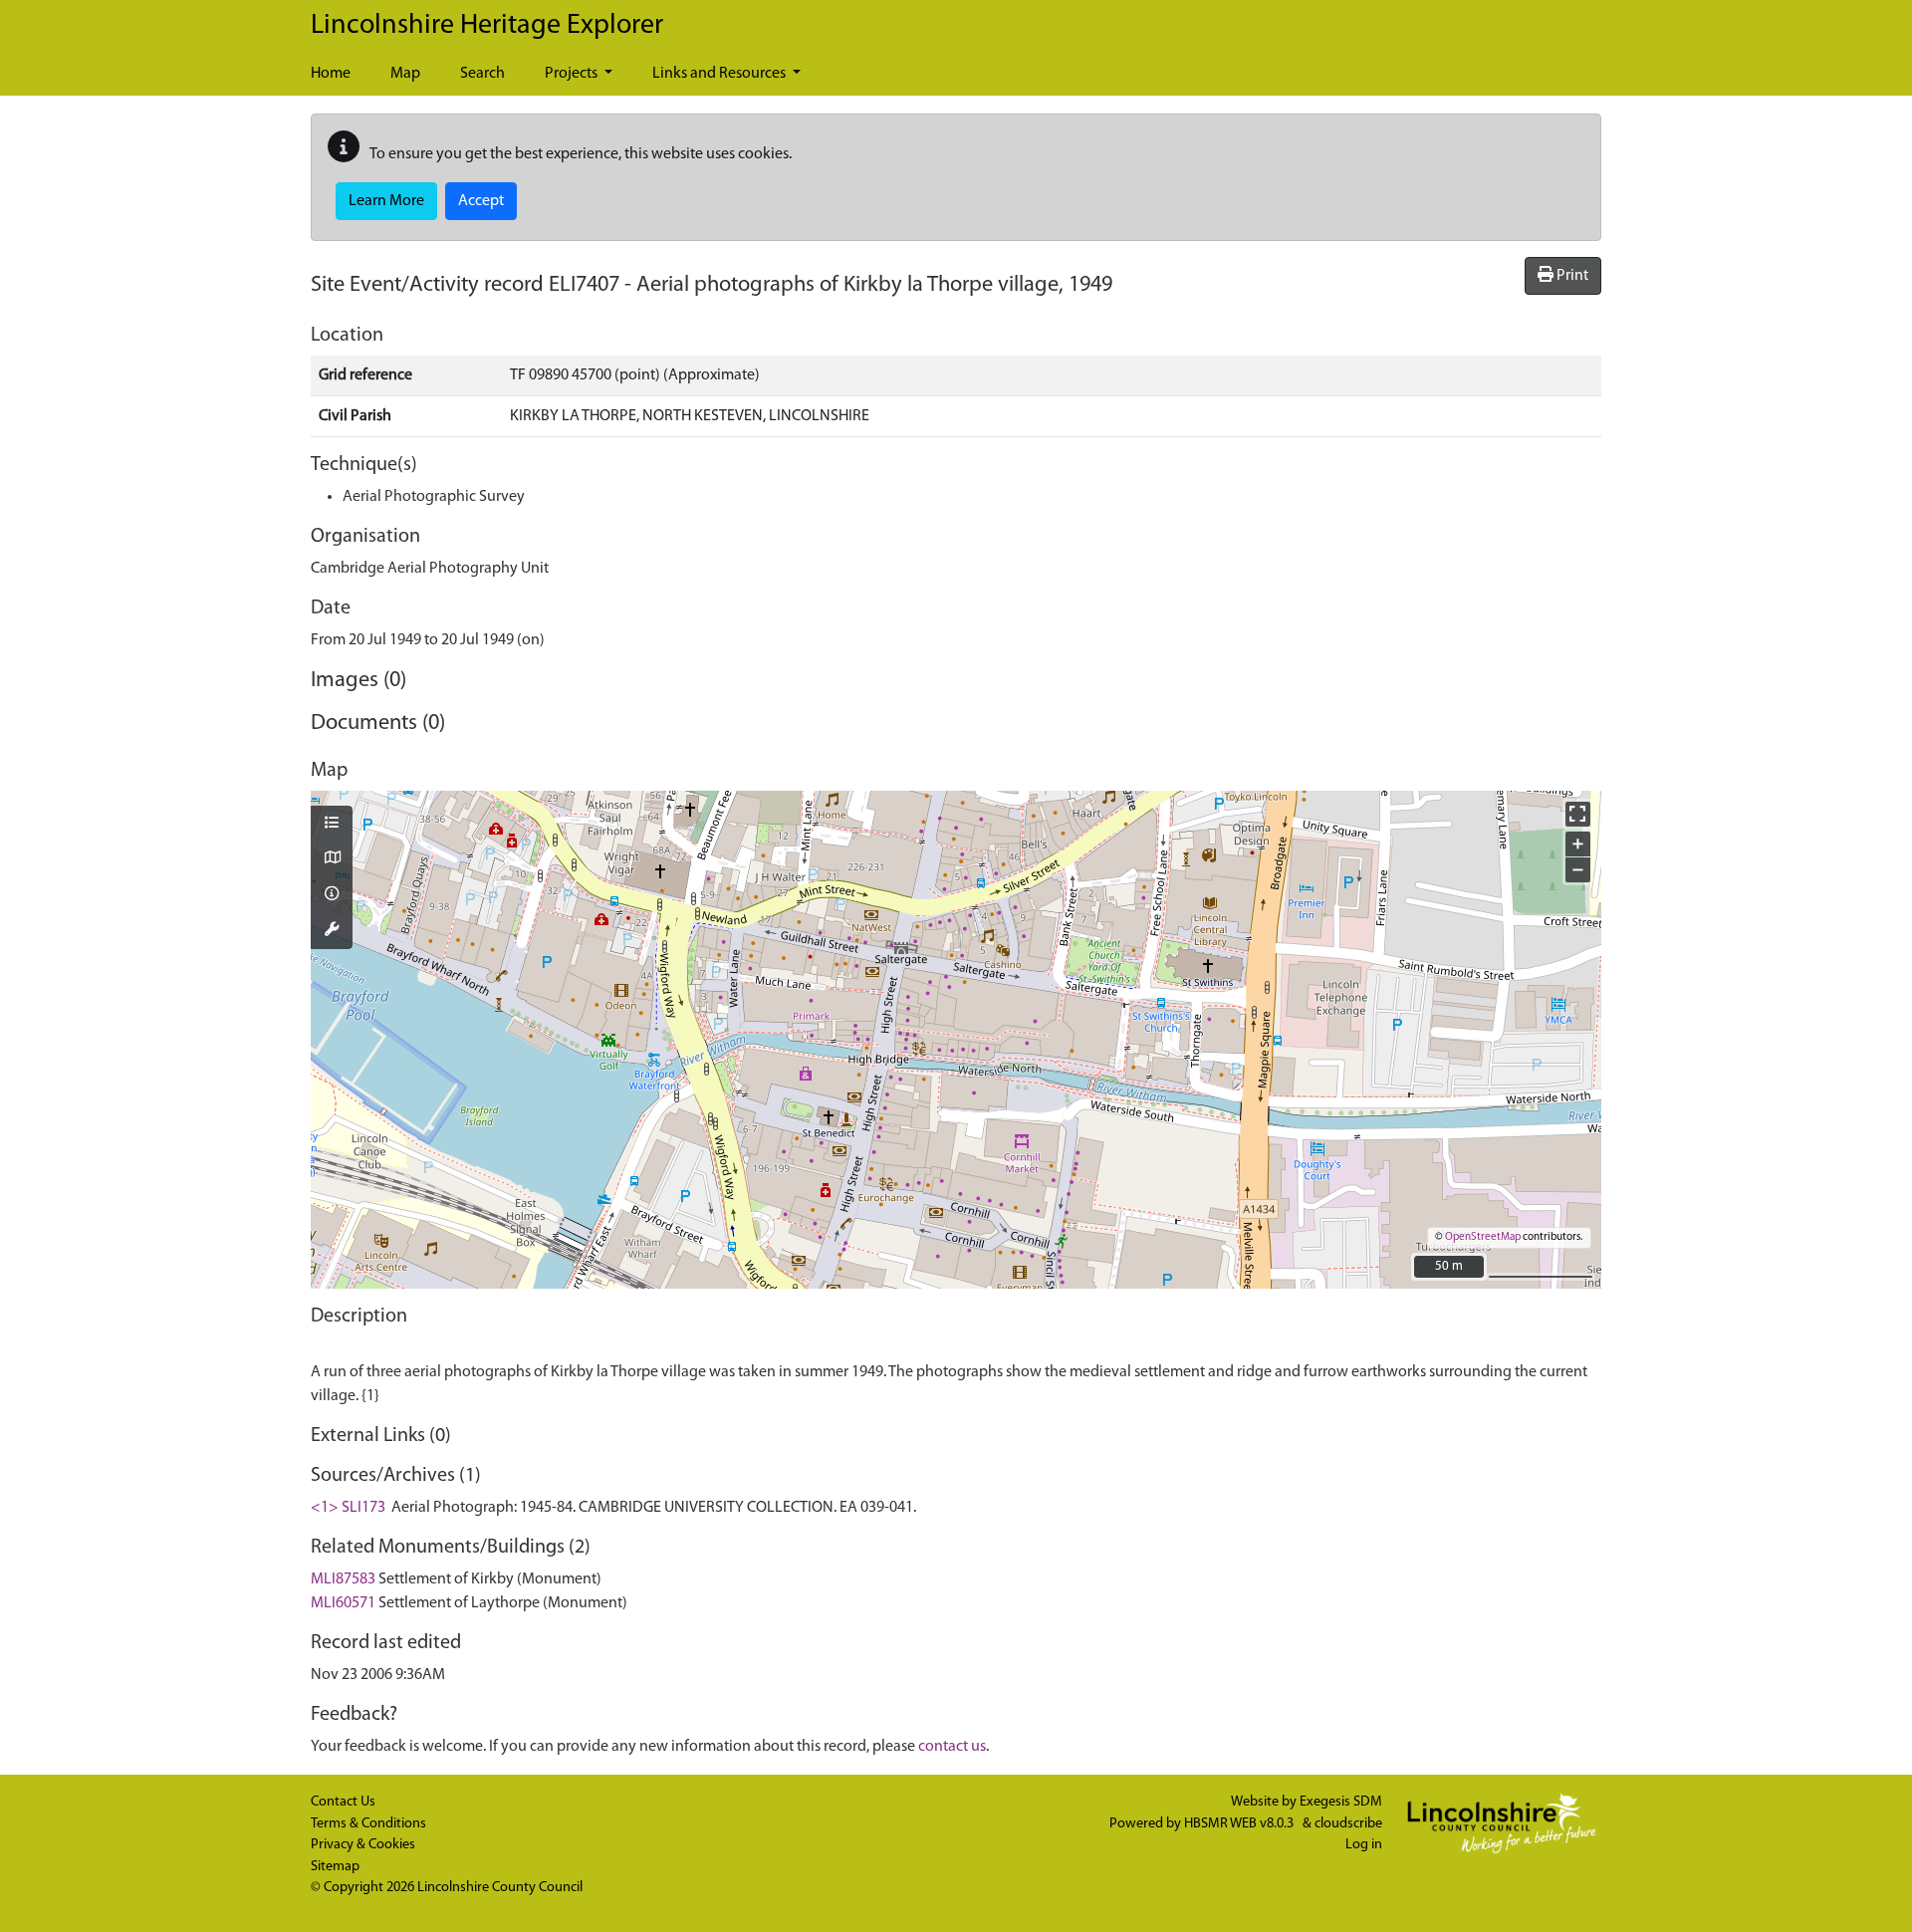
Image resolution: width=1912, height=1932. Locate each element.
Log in (1364, 1845)
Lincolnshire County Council (500, 1888)
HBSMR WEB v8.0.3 (1240, 1824)
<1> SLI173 (348, 1508)
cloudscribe (1348, 1824)
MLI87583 (343, 1579)
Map (405, 74)
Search (482, 74)
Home (331, 74)
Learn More (386, 201)
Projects (573, 74)
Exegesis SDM (1341, 1802)
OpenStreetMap (1483, 1237)
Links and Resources (720, 74)
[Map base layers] (332, 859)
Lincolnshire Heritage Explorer (487, 26)
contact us (952, 1747)
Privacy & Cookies (363, 1845)
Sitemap (335, 1867)
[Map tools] (332, 931)
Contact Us (343, 1802)
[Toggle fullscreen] (1578, 814)
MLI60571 (343, 1603)
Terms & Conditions (368, 1824)
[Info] (332, 895)
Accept (481, 201)
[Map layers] (332, 825)
